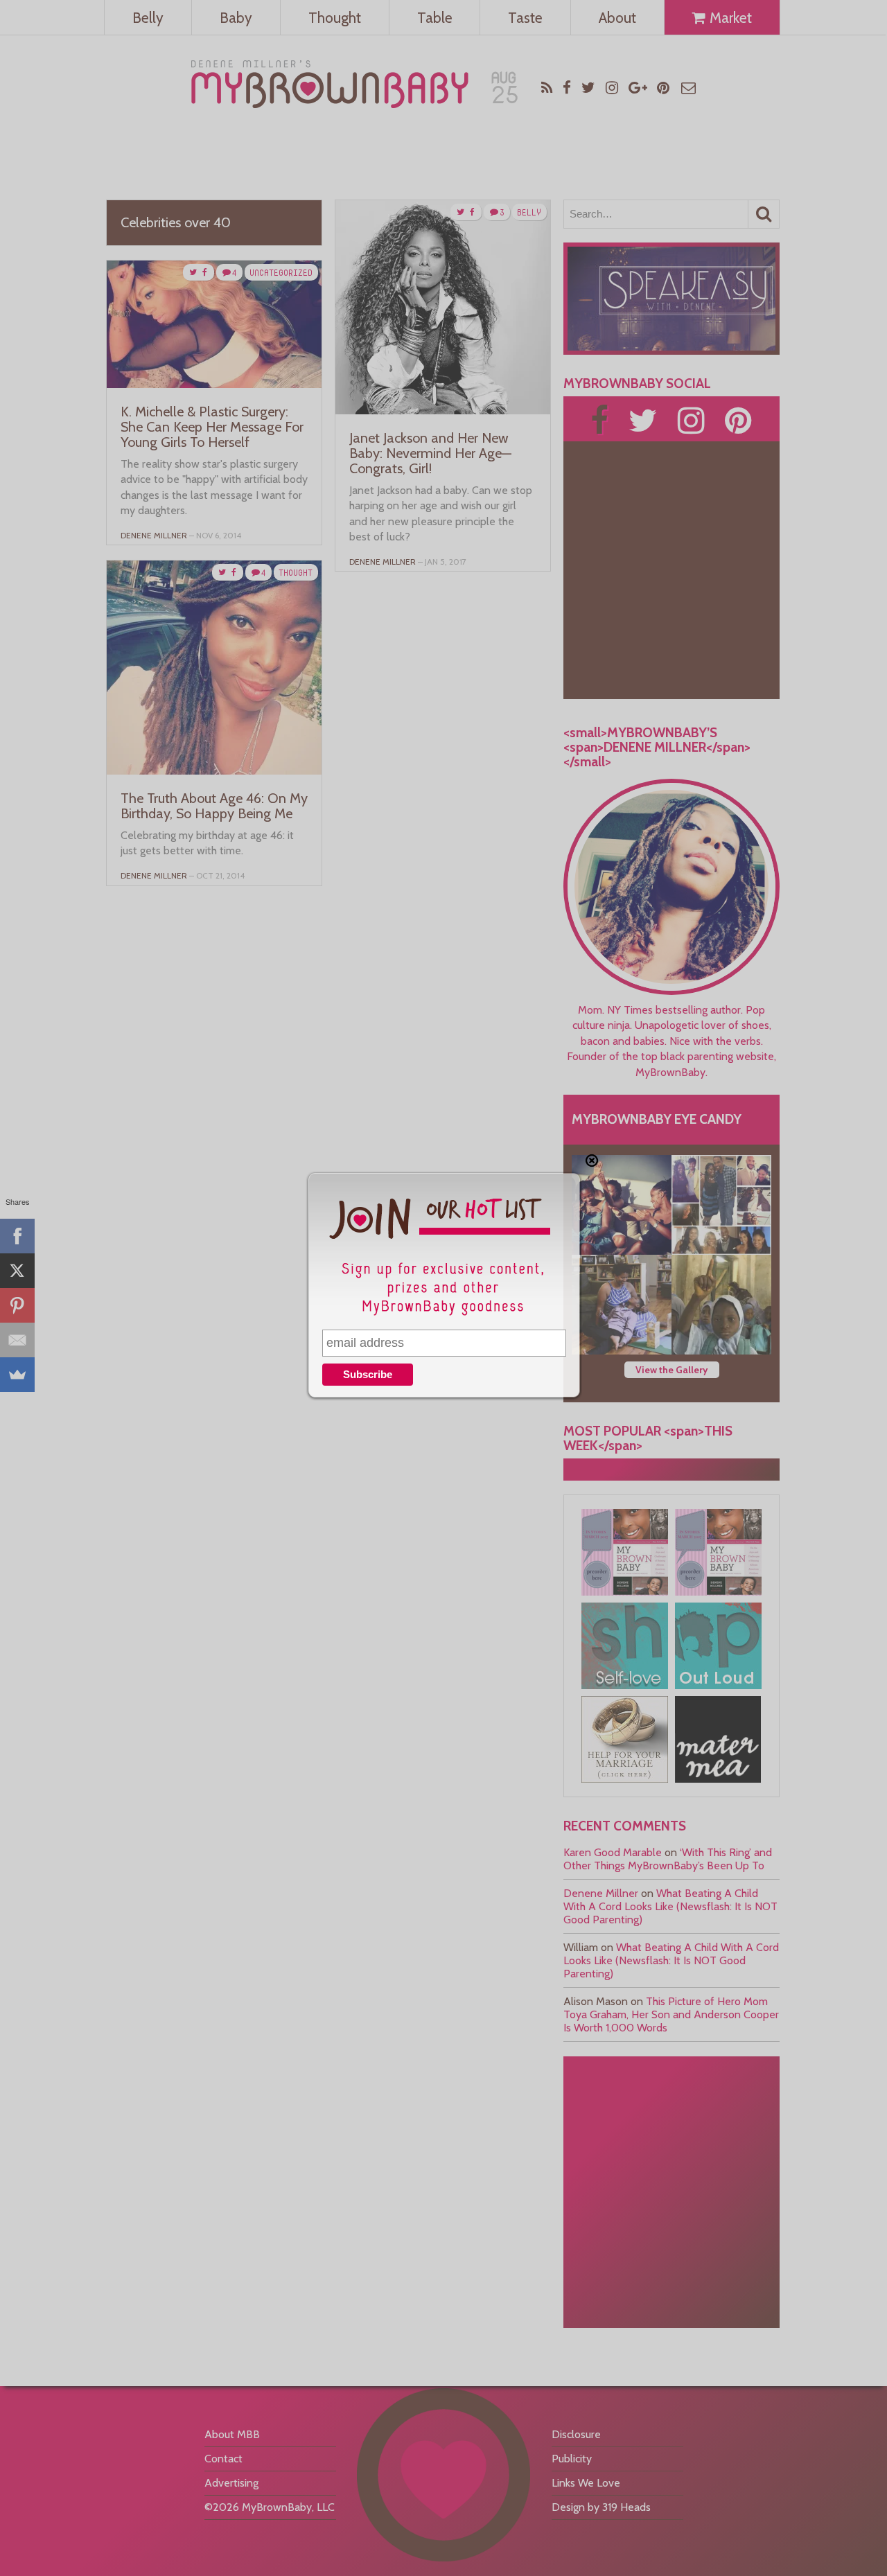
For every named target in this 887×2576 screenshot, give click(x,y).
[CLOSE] (592, 1161)
